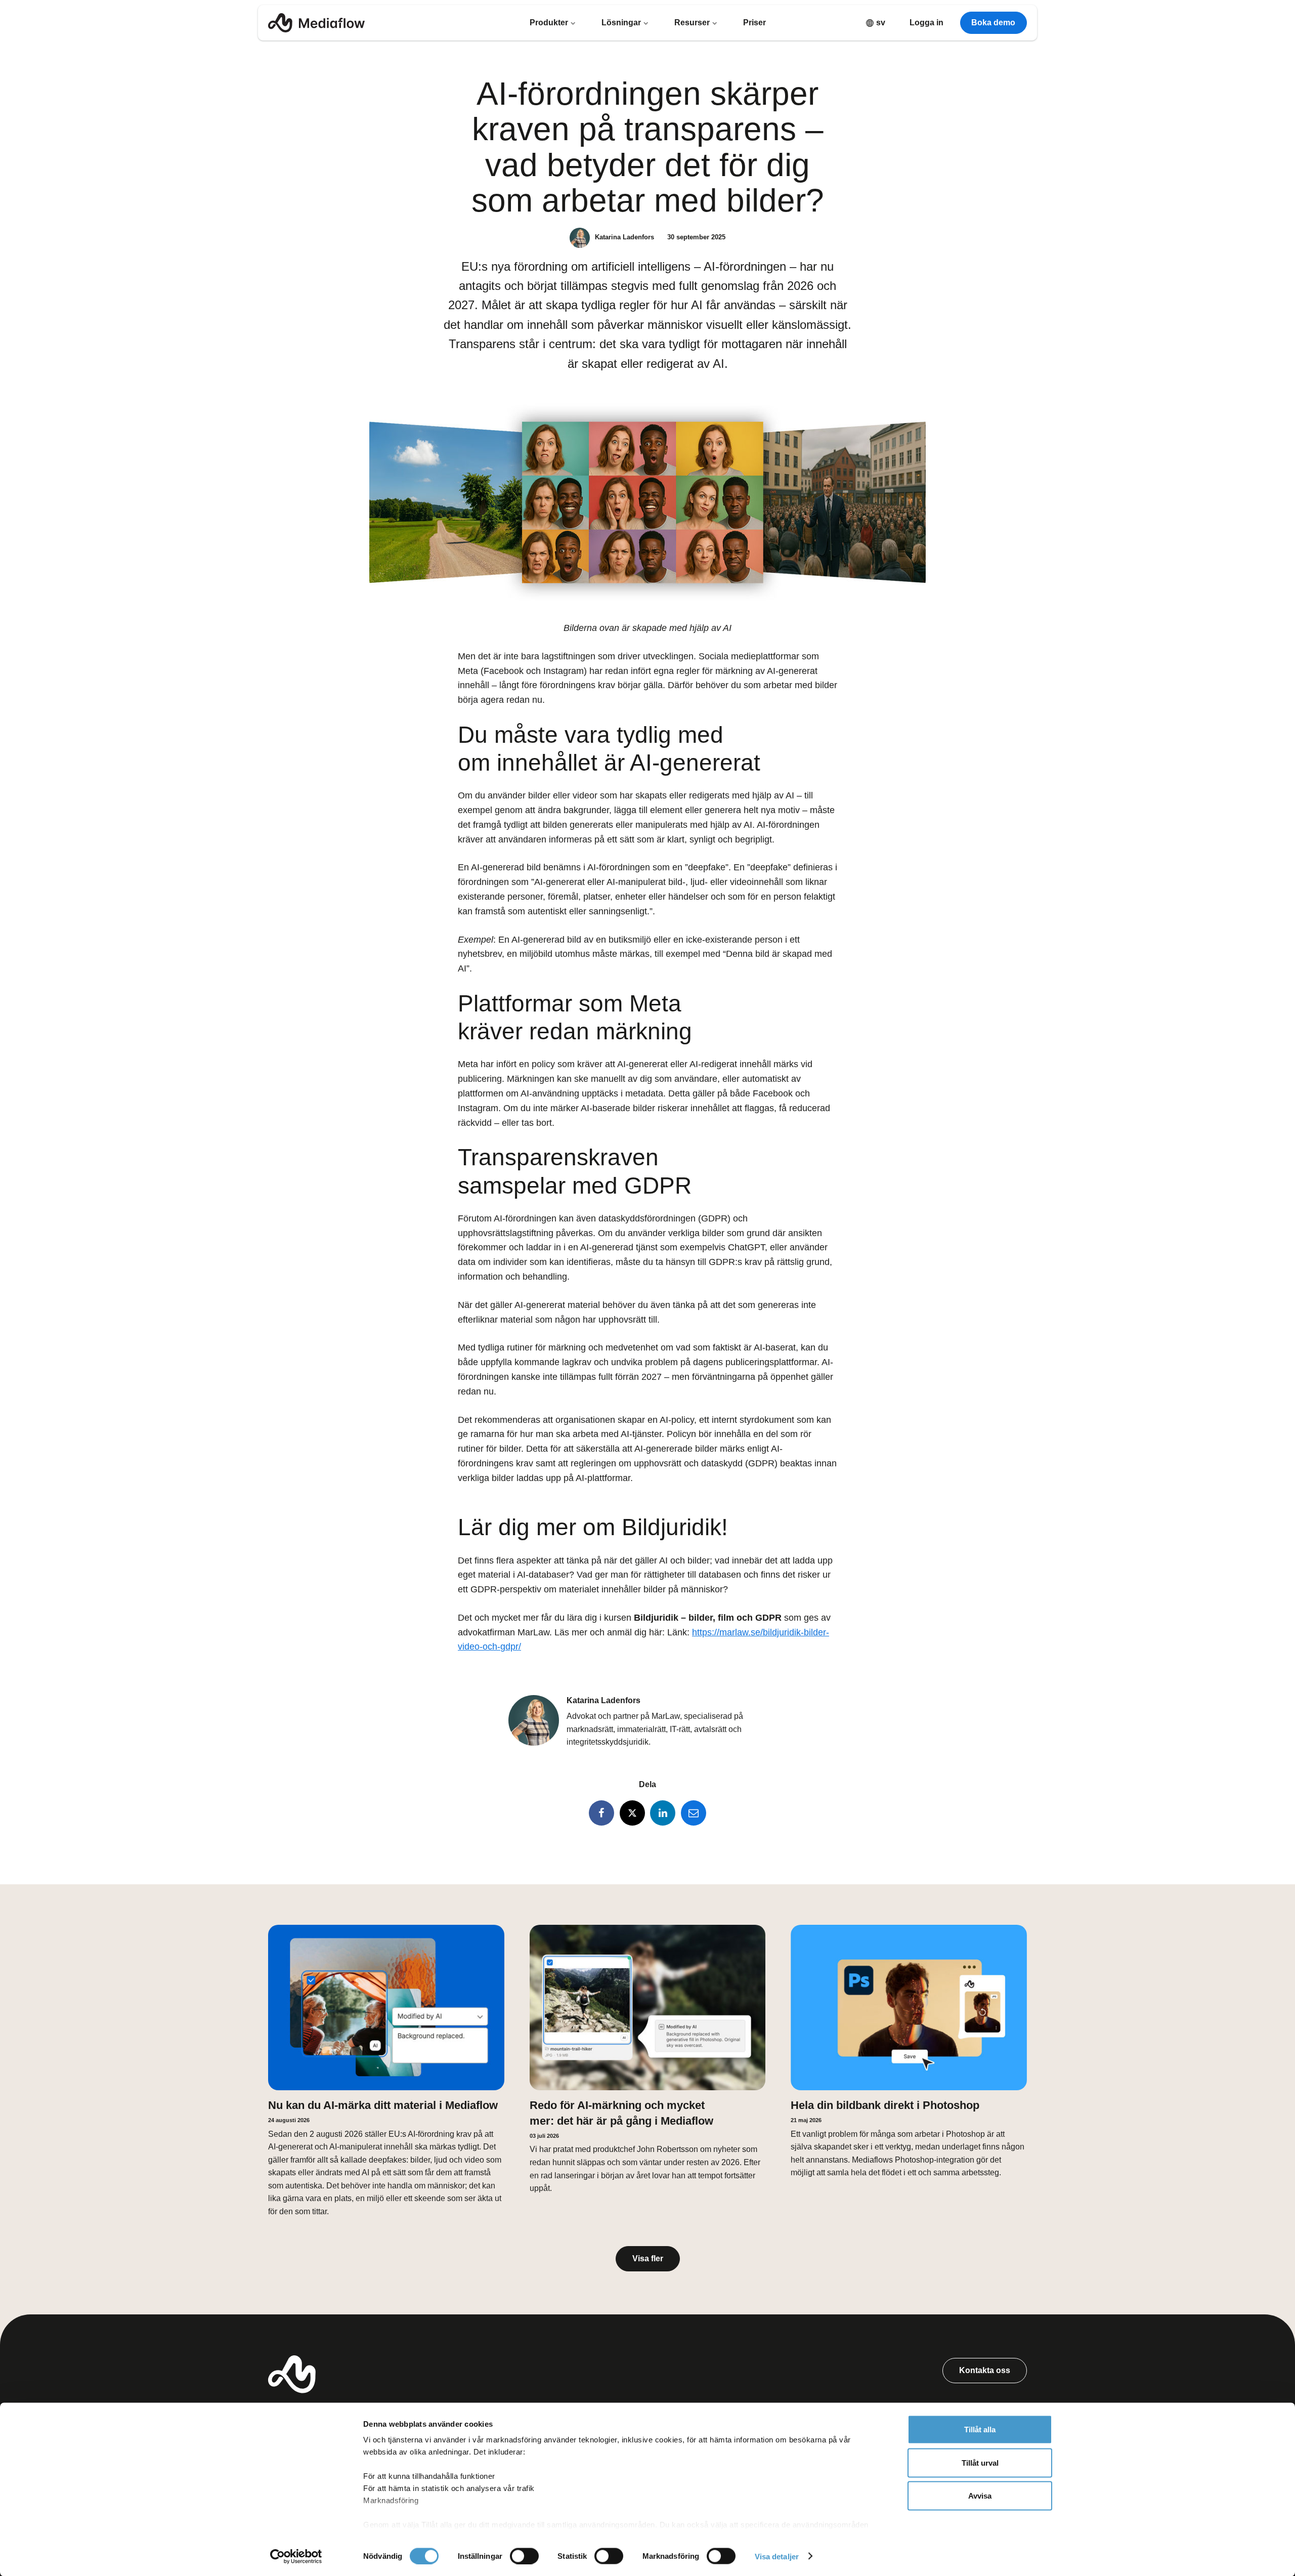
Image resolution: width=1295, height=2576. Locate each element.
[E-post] (694, 1813)
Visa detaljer (777, 2556)
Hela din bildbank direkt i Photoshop (885, 2105)
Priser (754, 23)
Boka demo (993, 23)
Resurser (693, 23)
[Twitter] (632, 1813)
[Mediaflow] (316, 23)
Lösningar (622, 23)
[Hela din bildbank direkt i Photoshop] (909, 2008)
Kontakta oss (985, 2370)
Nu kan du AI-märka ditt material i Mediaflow (383, 2105)
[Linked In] (663, 1813)
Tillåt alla (980, 2430)
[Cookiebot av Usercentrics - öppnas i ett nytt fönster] (296, 2556)
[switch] (524, 2556)
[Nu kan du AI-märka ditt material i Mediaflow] (386, 2008)
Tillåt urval (980, 2462)
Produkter (550, 23)
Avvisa (980, 2496)
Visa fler (648, 2258)
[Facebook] (601, 1813)
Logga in (926, 23)
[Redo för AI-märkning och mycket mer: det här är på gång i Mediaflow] (648, 2008)
